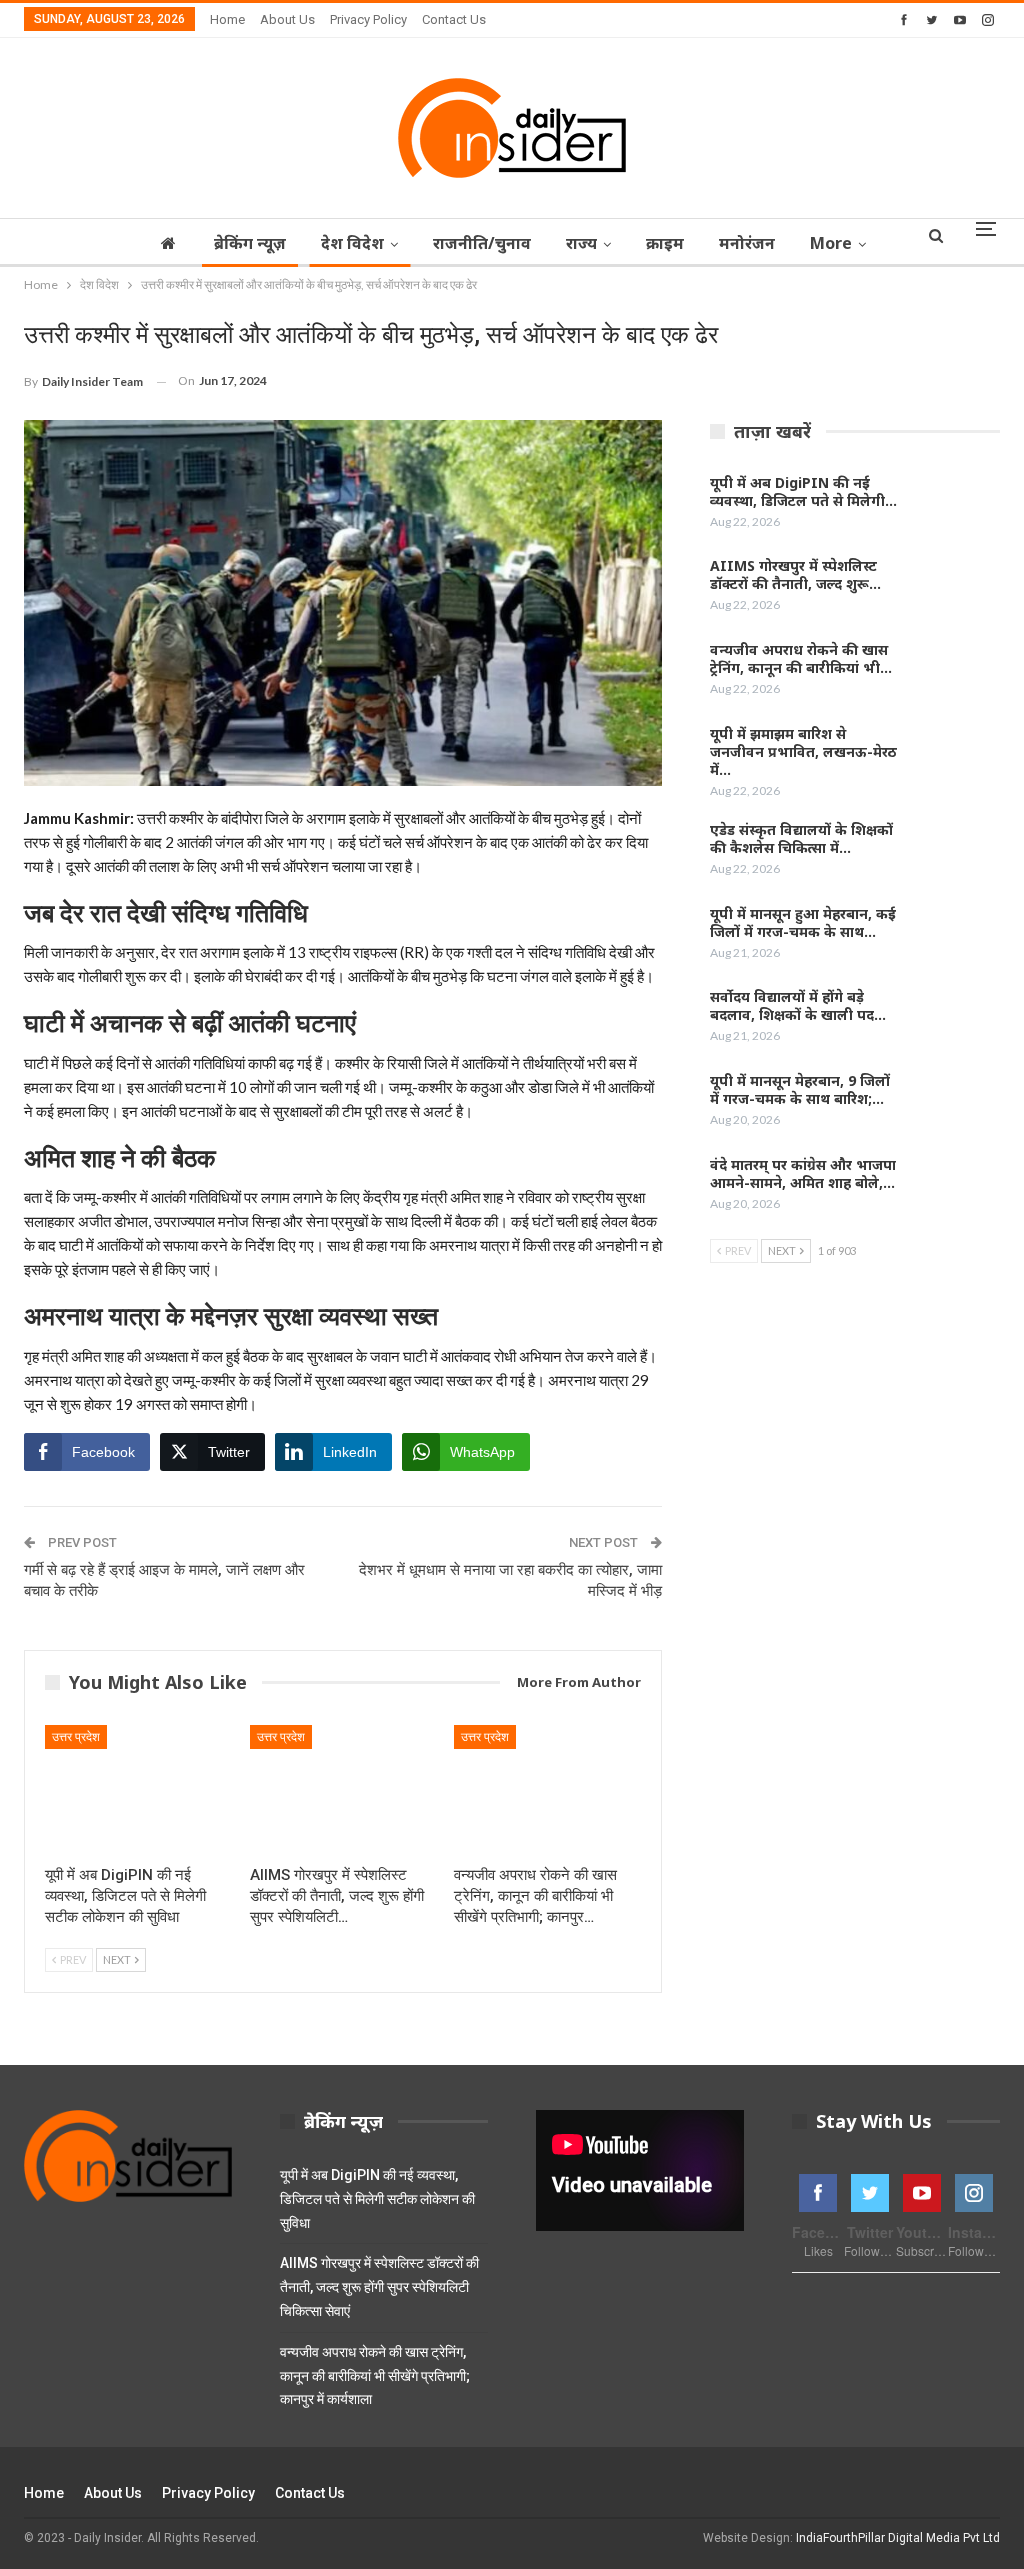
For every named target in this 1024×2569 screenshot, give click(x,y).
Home (227, 19)
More (831, 243)
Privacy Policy (368, 19)
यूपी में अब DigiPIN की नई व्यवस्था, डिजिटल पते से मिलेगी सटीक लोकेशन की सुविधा (377, 2199)
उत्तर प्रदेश (76, 1737)
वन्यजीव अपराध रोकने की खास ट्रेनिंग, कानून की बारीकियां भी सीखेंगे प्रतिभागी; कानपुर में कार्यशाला (375, 2376)
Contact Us (454, 19)
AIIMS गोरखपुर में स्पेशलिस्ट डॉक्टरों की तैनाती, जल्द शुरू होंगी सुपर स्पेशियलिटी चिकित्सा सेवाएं (379, 2287)
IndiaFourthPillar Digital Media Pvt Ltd (898, 2538)
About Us (287, 19)
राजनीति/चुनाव (482, 243)
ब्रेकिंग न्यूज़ (250, 243)
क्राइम (665, 243)
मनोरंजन (747, 243)
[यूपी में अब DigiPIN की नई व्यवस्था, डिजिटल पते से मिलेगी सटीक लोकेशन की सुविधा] (138, 1790)
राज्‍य (581, 243)
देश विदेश (352, 243)
